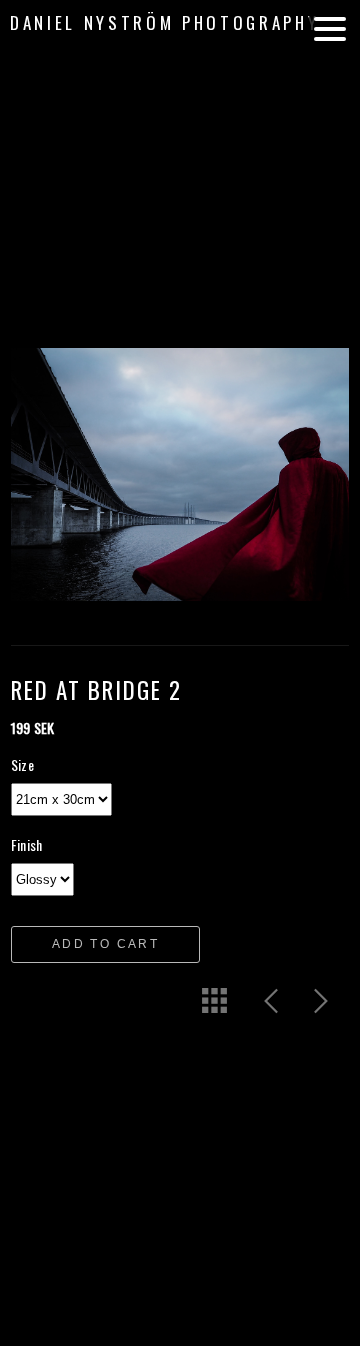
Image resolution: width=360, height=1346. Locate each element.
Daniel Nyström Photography (164, 22)
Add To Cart (105, 944)
